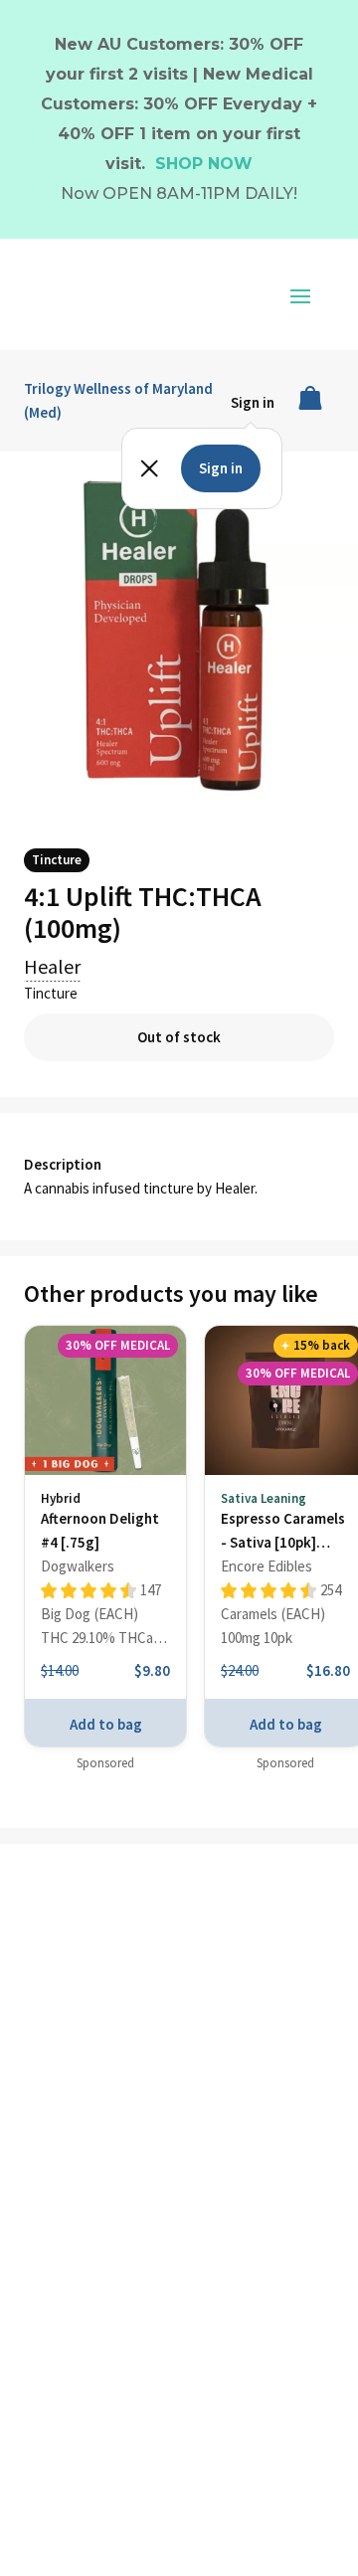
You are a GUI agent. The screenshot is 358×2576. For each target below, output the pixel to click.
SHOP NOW (204, 164)
